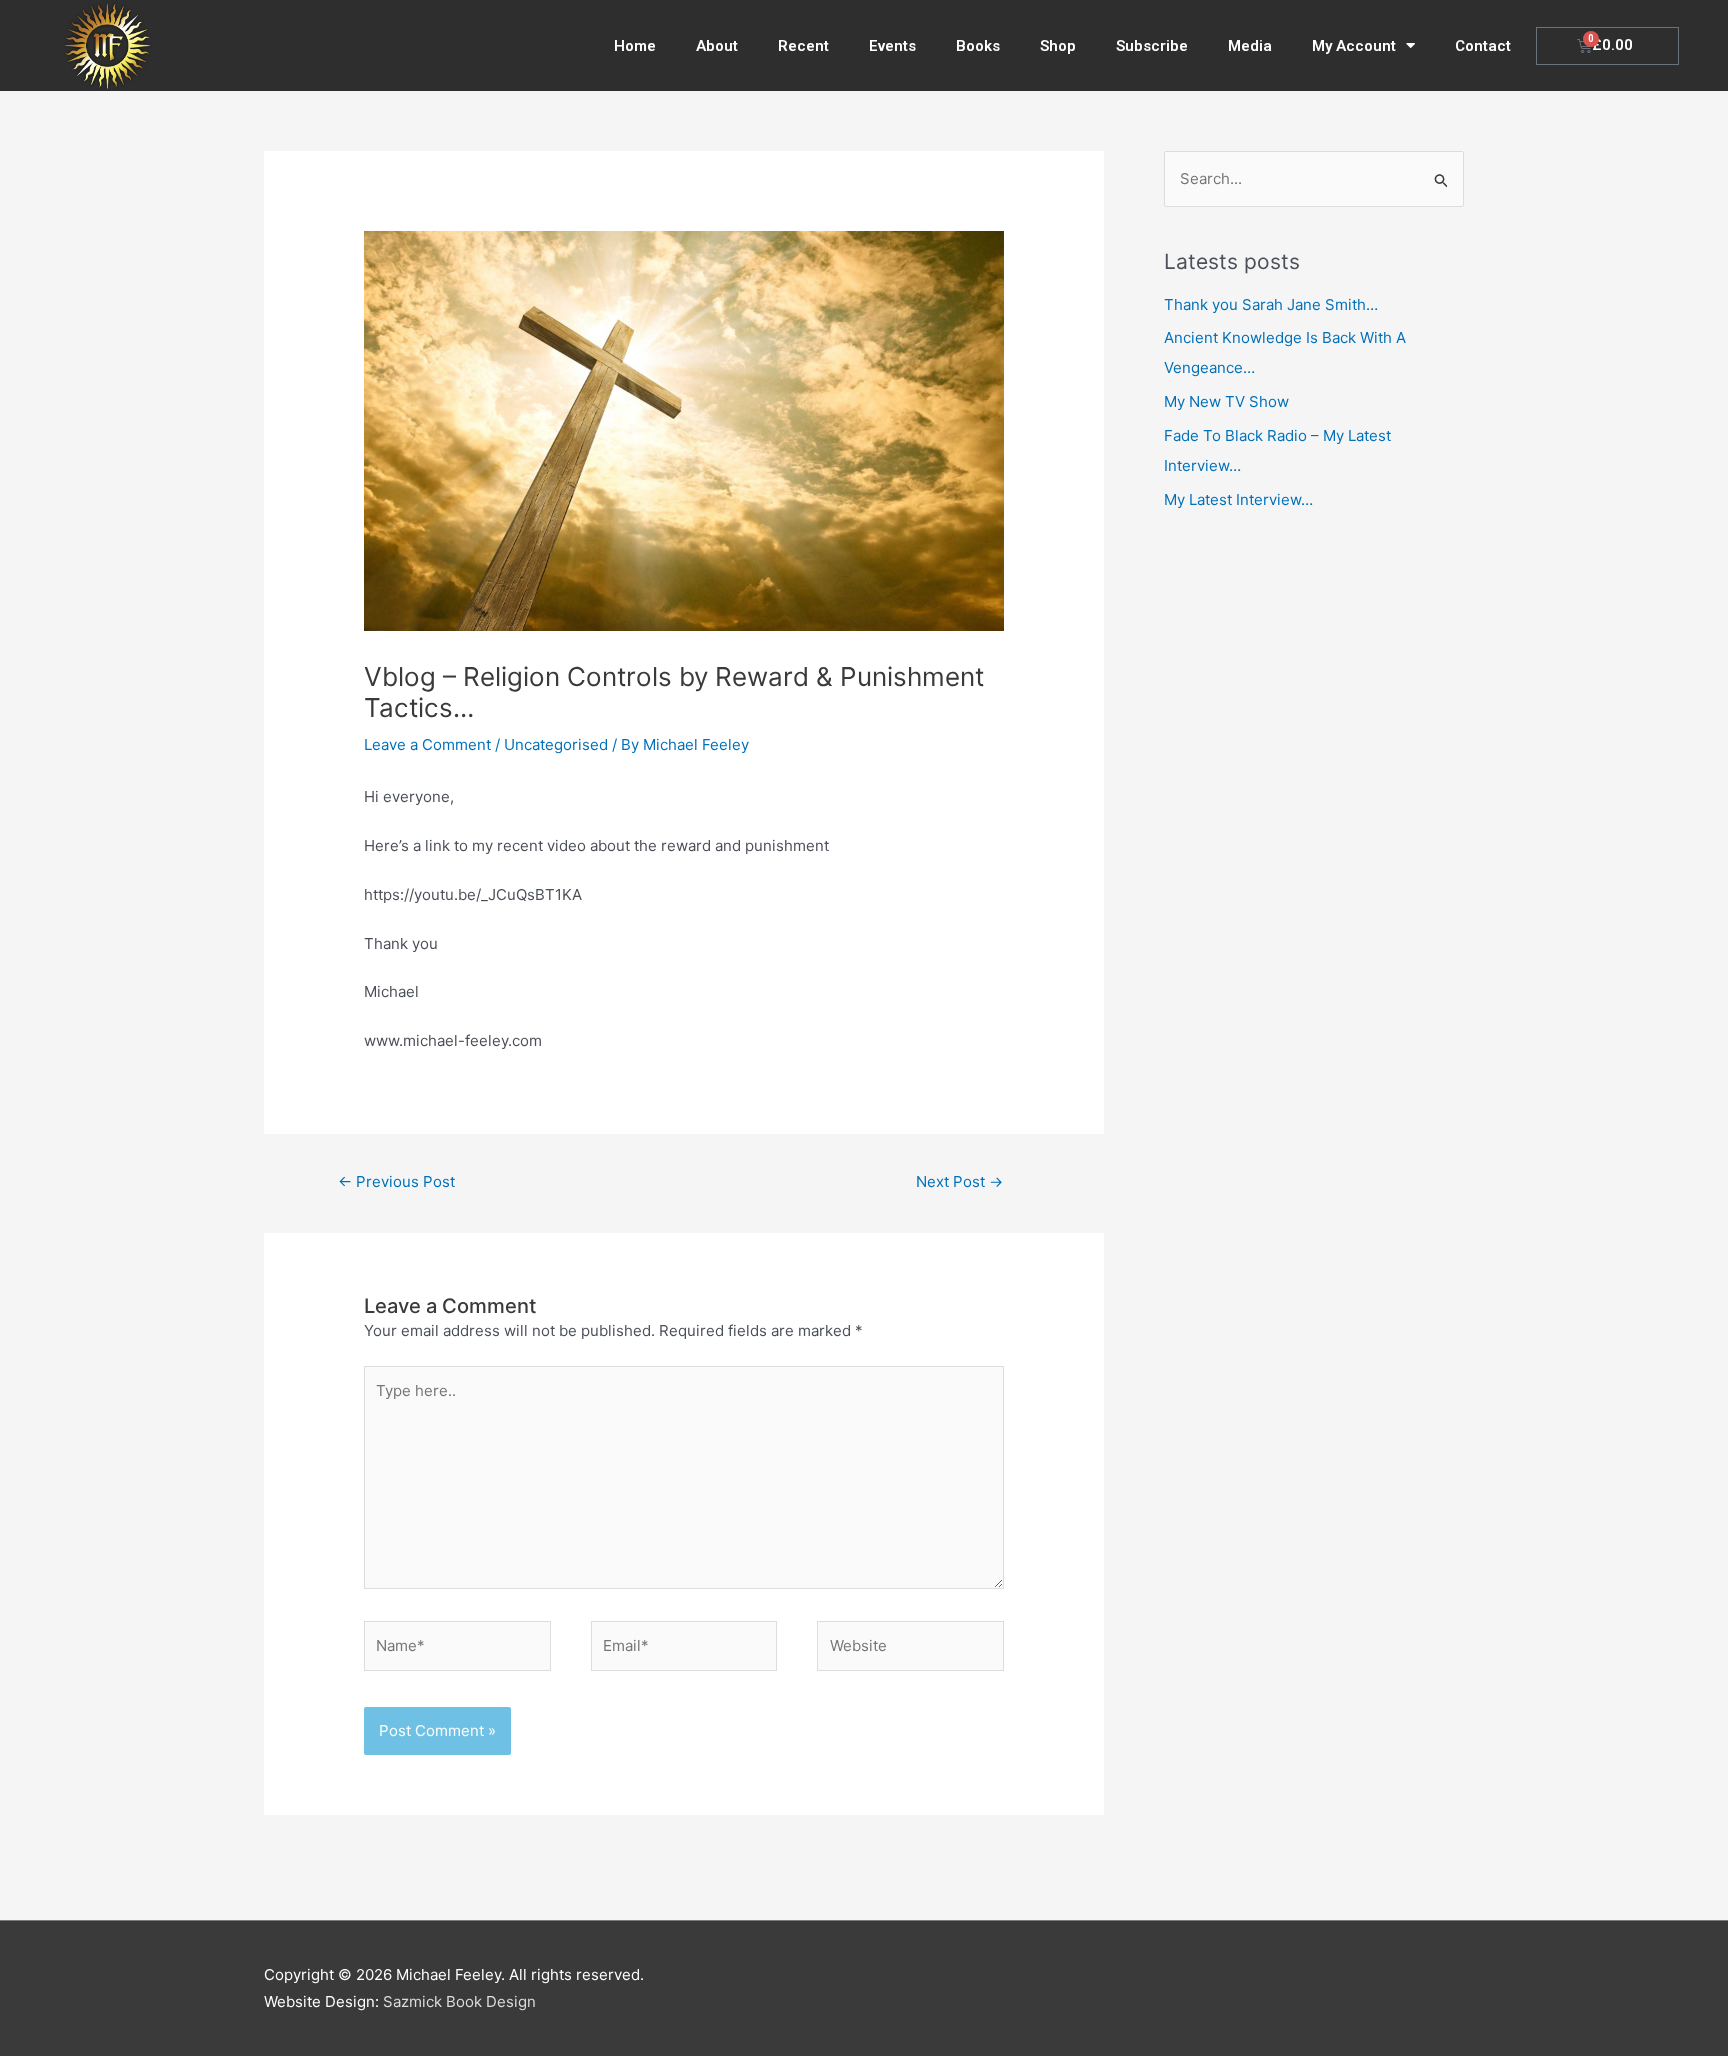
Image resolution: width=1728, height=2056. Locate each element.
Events (892, 46)
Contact (1483, 46)
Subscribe (1152, 46)
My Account (1354, 46)
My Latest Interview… (1238, 499)
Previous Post (396, 1181)
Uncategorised (556, 744)
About (717, 46)
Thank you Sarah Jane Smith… (1271, 304)
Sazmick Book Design (459, 2001)
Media (1250, 46)
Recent (803, 46)
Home (635, 46)
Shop (1058, 46)
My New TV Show (1226, 401)
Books (978, 46)
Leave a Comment (427, 744)
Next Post (959, 1181)
